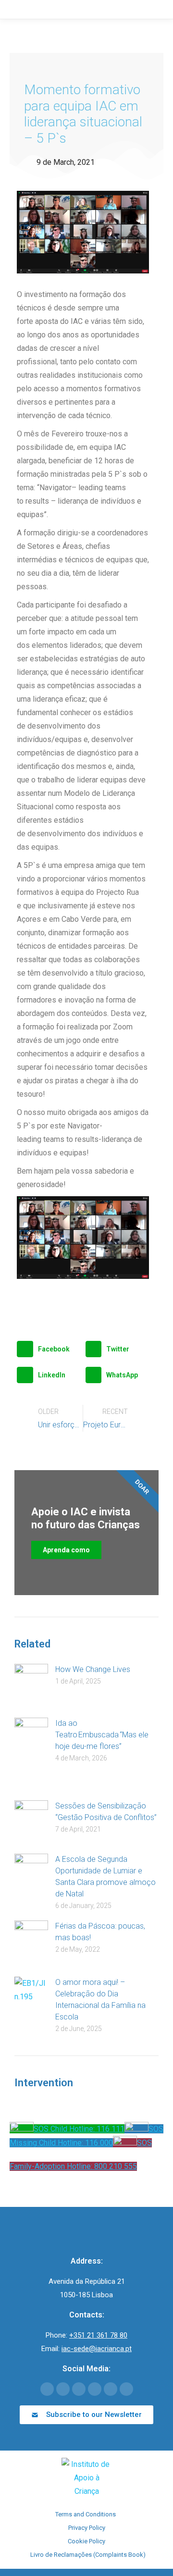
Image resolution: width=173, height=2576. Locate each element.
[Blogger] (126, 2389)
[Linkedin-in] (95, 2389)
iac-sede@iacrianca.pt (97, 2349)
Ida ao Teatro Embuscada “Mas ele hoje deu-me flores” (102, 1735)
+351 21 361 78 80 (98, 2335)
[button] (49, 1349)
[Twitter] (63, 2389)
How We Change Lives (93, 1669)
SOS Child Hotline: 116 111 (79, 2129)
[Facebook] (47, 2389)
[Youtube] (79, 2389)
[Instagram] (111, 2389)
